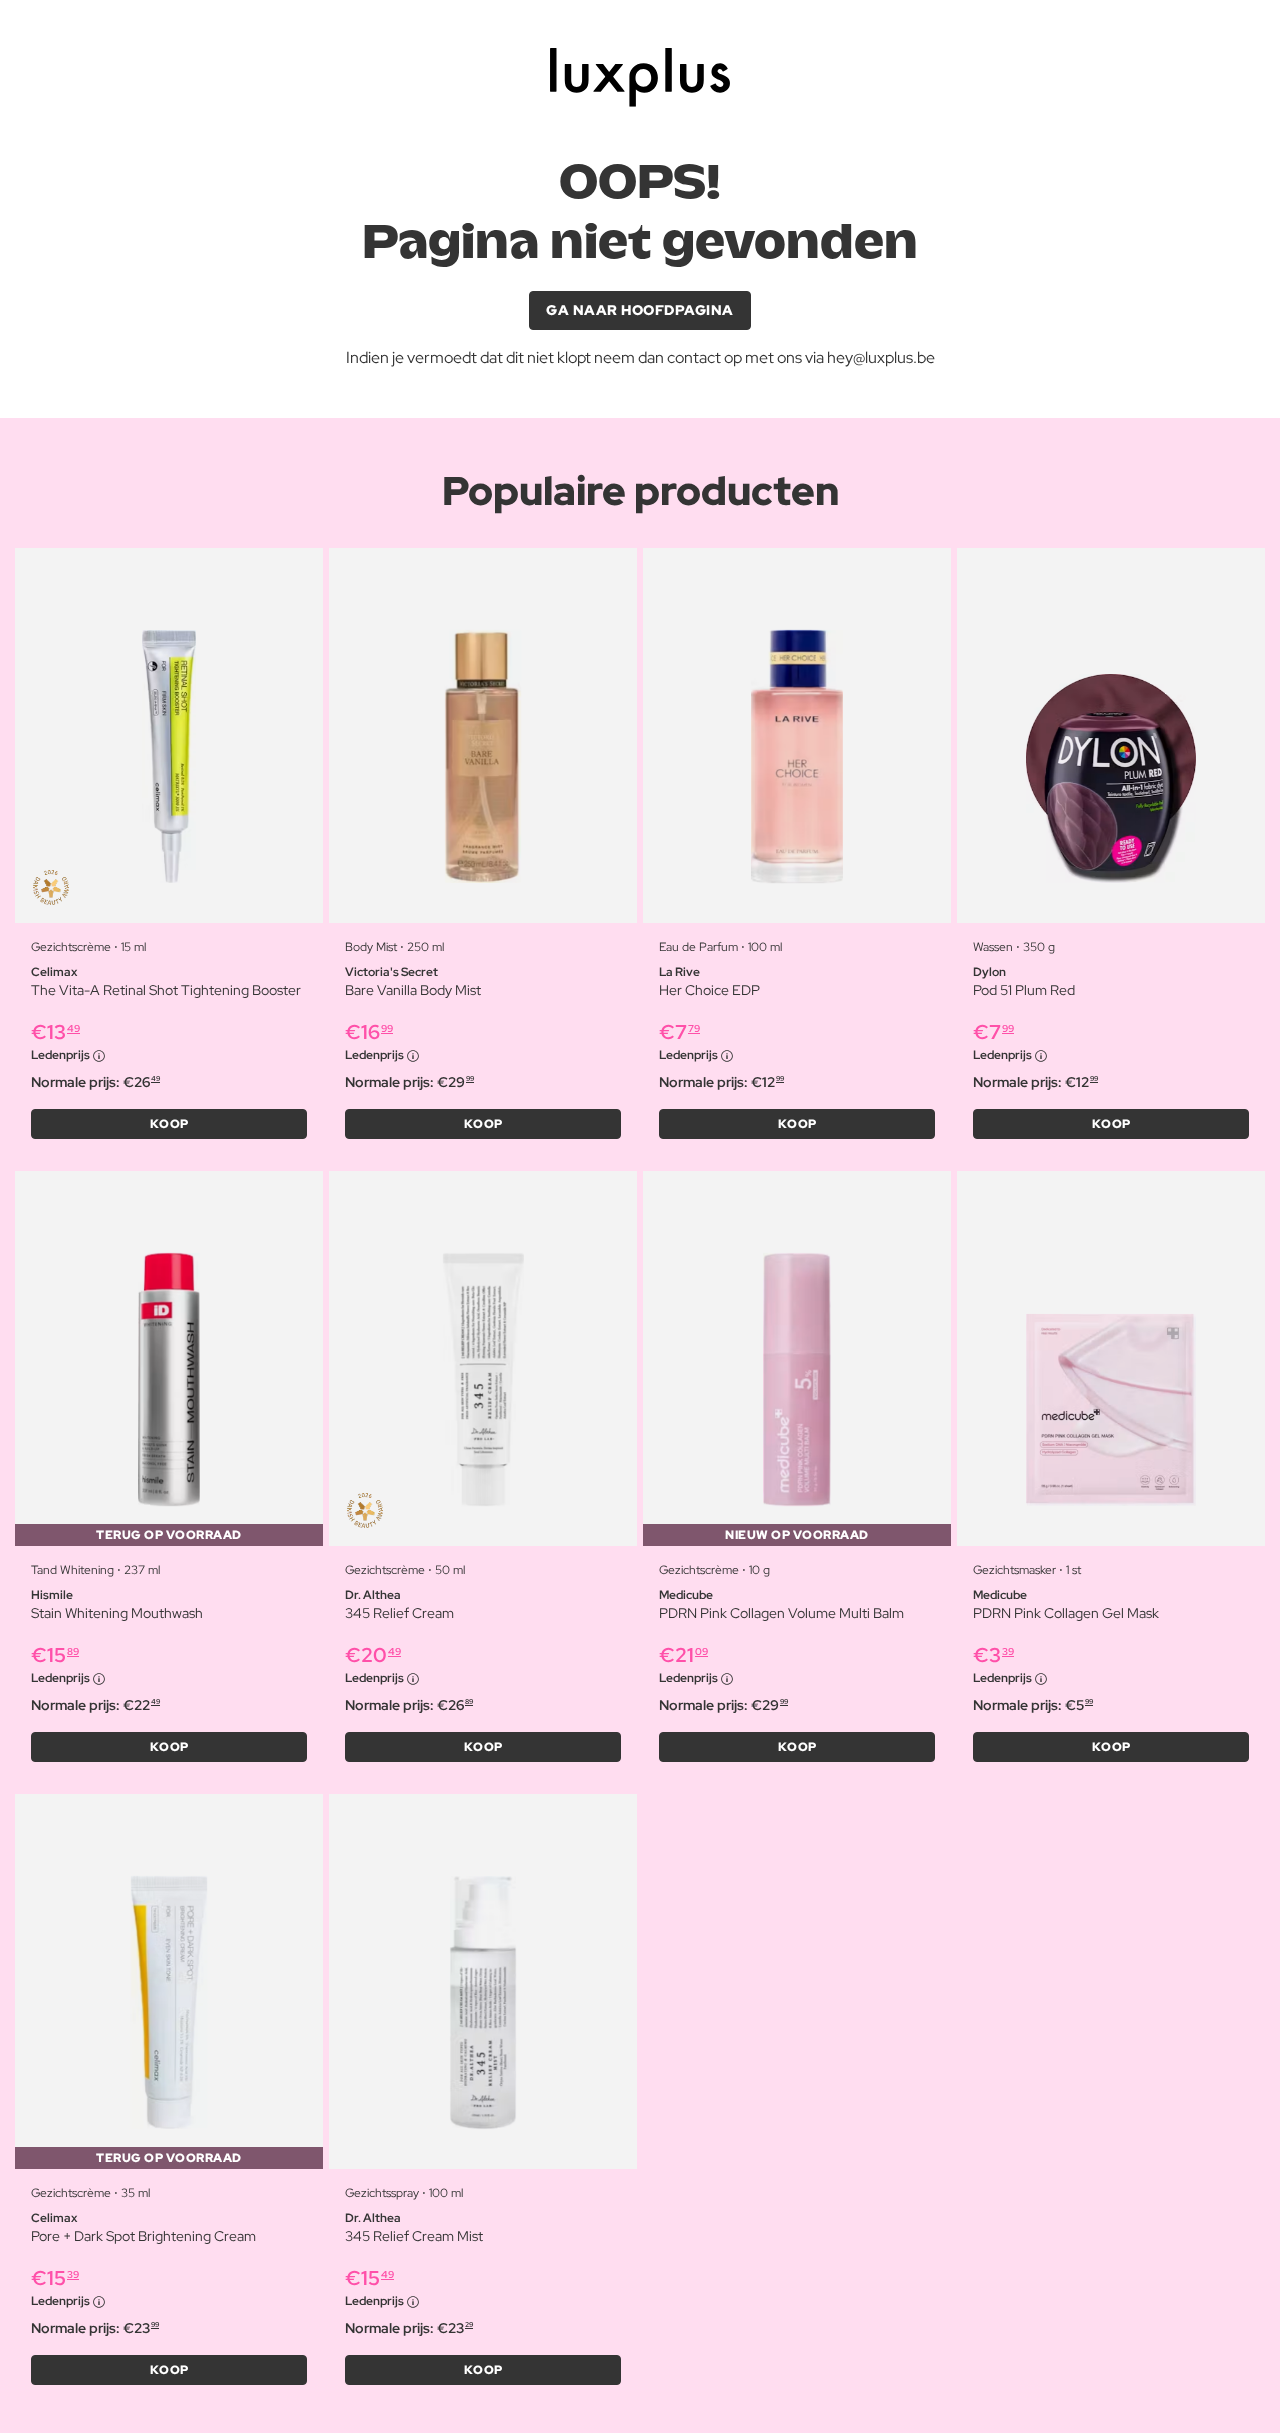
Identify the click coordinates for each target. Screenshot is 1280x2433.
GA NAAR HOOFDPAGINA (640, 310)
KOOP (169, 1124)
